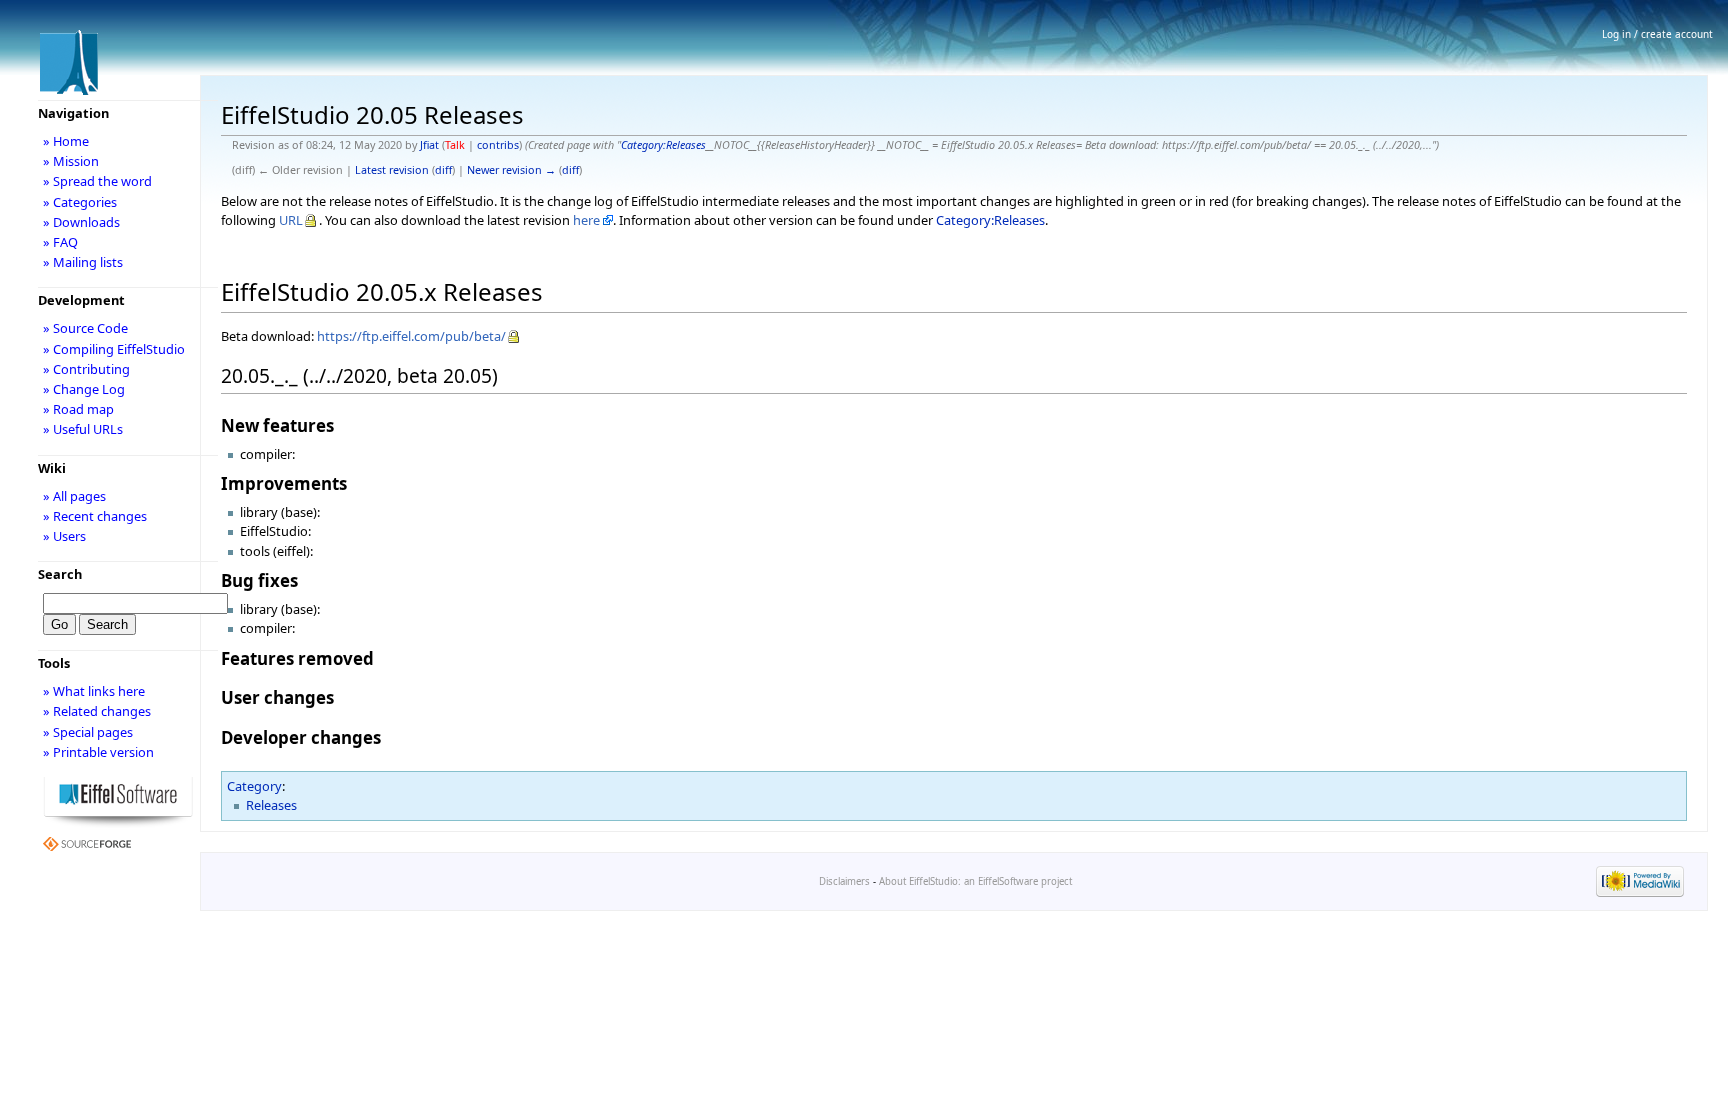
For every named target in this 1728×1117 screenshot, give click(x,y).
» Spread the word (97, 181)
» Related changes (97, 711)
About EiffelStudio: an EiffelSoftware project (975, 881)
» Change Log (84, 389)
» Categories (80, 202)
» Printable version (98, 752)
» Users (64, 536)
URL (291, 220)
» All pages (74, 496)
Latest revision (392, 170)
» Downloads (81, 222)
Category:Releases (663, 145)
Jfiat (429, 145)
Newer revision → (511, 170)
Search (60, 574)
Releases (271, 805)
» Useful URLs (83, 429)
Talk (455, 145)
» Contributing (86, 369)
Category (254, 786)
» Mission (71, 161)
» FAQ (60, 242)
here (586, 220)
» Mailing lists (83, 262)
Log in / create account (1657, 34)
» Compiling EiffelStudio (114, 349)
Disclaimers (844, 881)
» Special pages (88, 732)
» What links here (94, 691)
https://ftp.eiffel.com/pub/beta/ (411, 336)
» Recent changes (95, 516)
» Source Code (85, 328)
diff (443, 170)
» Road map (78, 409)
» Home (66, 141)
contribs (498, 145)
